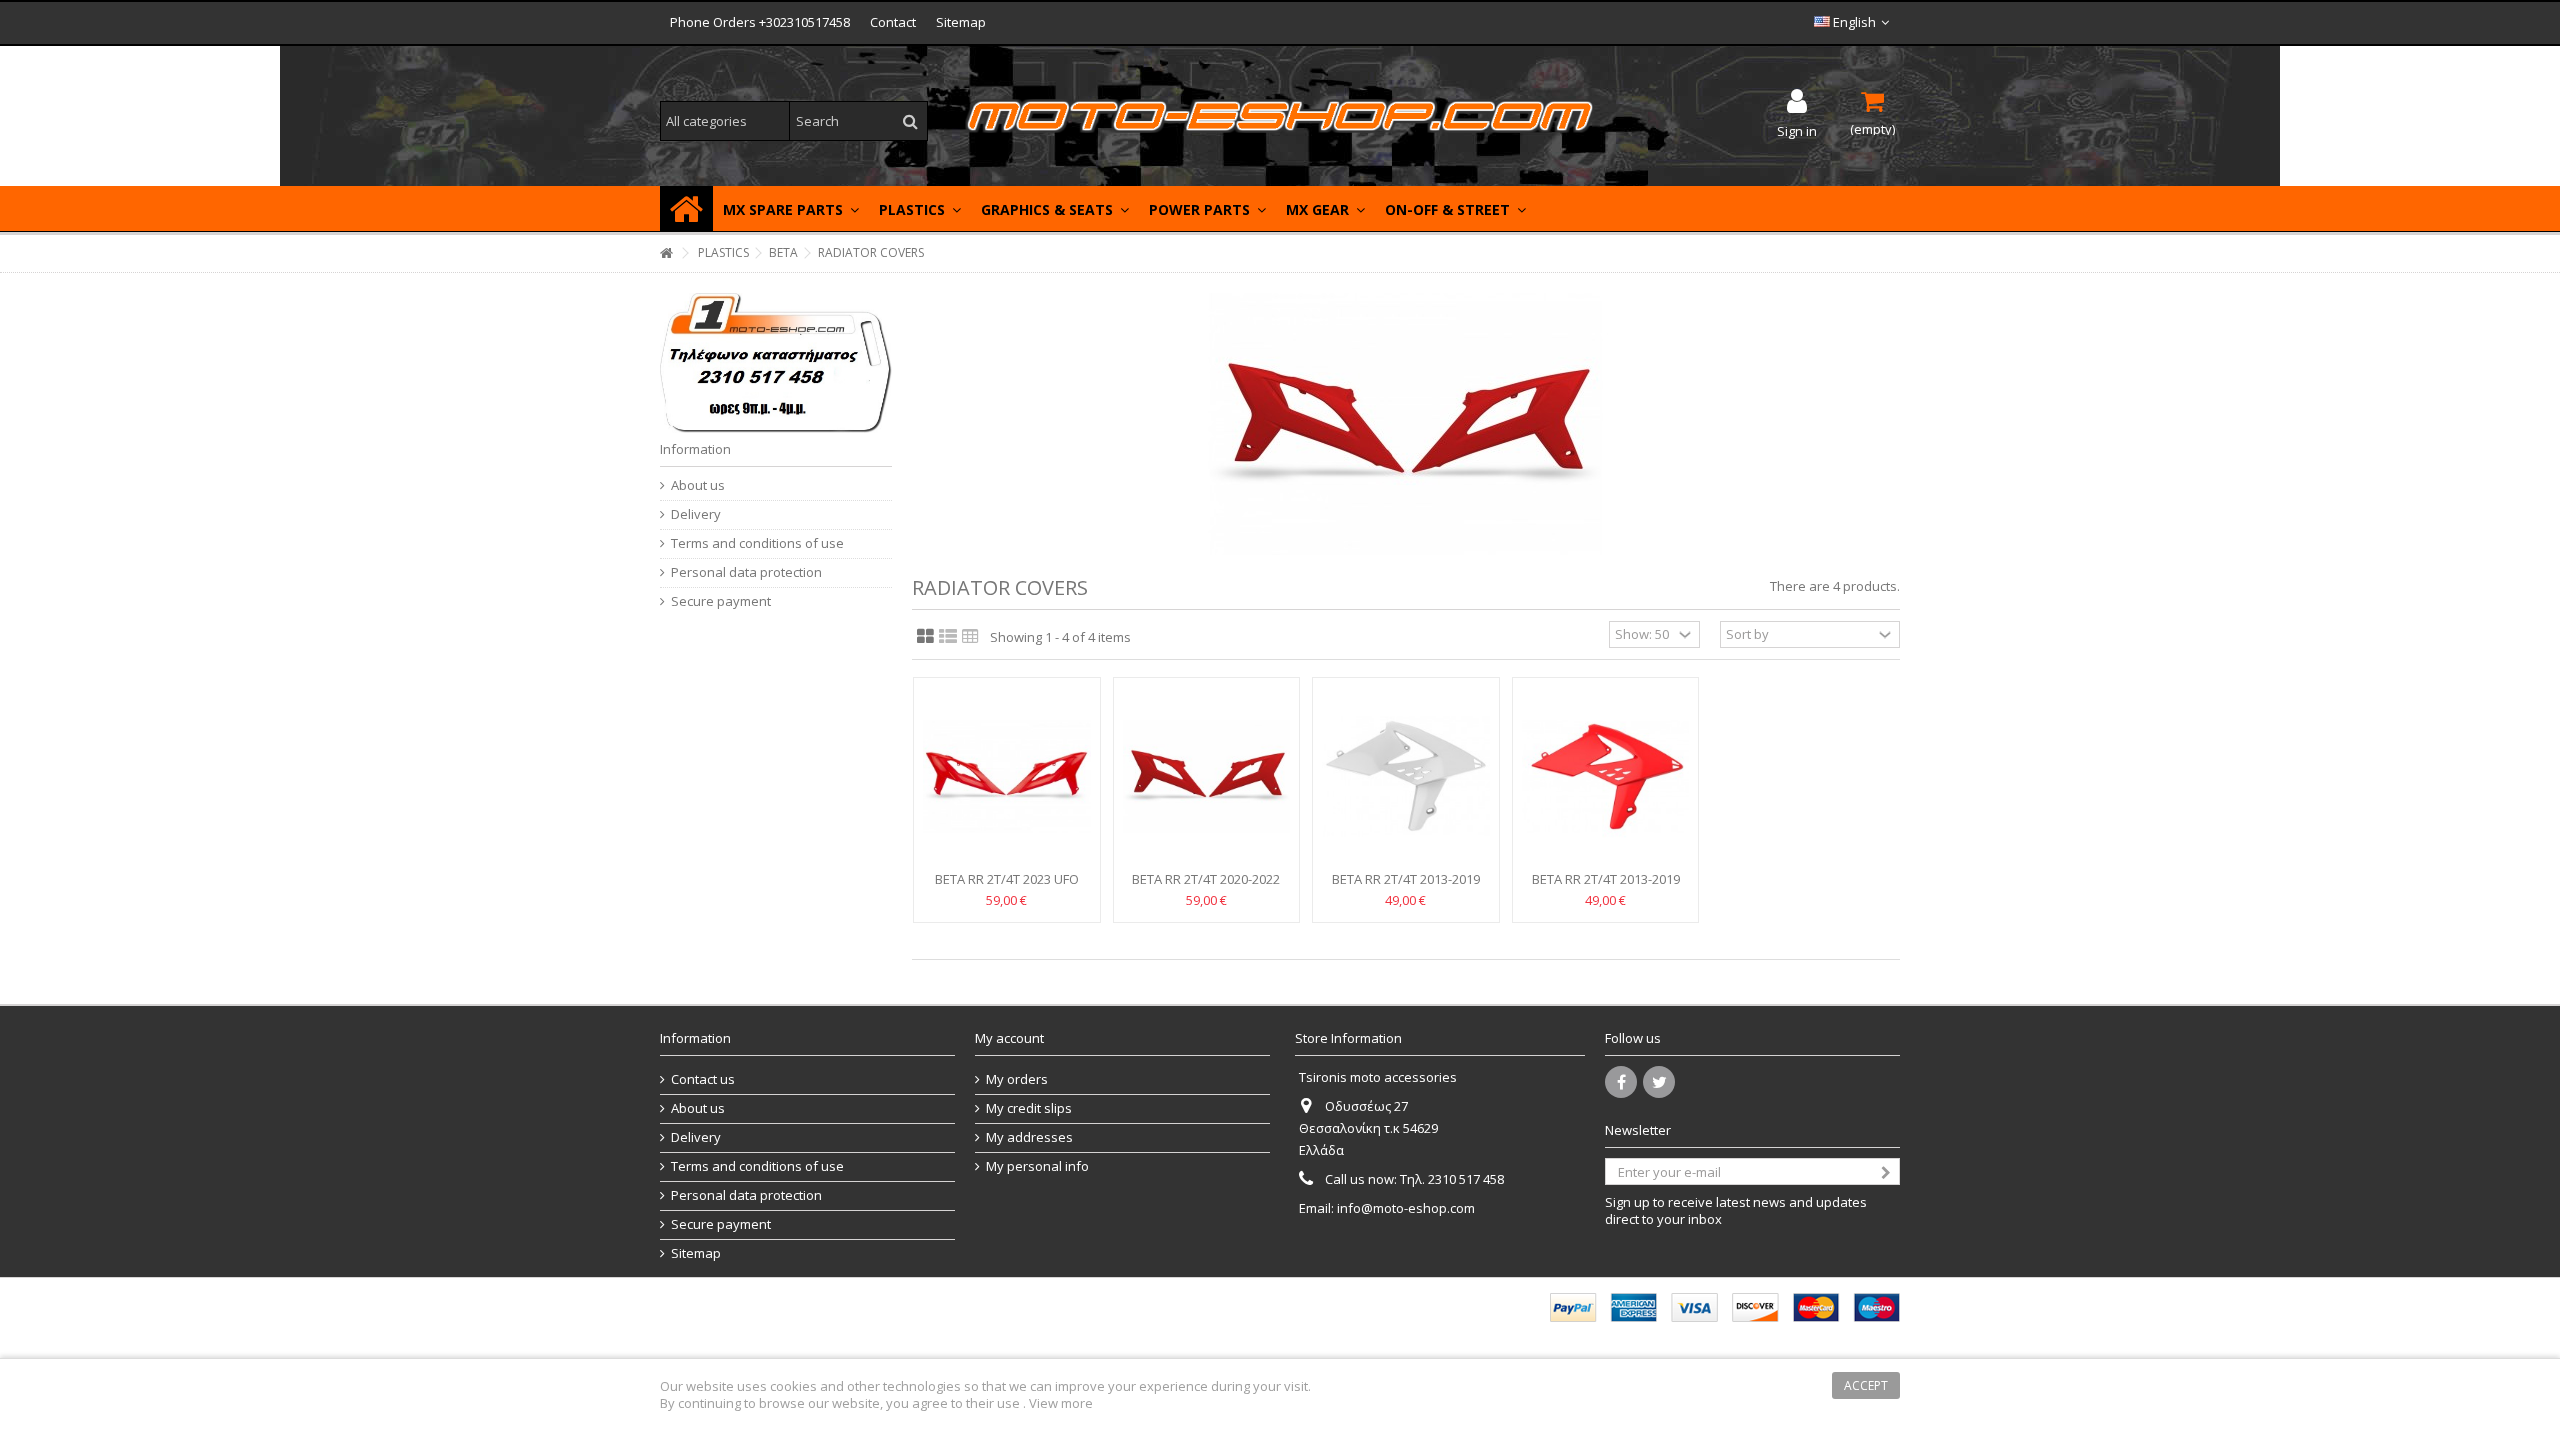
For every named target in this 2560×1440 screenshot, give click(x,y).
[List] (948, 637)
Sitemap (961, 22)
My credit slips (1029, 1108)
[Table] (970, 637)
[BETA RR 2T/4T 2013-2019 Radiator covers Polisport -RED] (1606, 776)
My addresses (1029, 1137)
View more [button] (1061, 1403)
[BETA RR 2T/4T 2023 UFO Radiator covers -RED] (1007, 776)
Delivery (696, 514)
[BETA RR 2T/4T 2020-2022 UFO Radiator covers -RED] (1207, 776)
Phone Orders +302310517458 (760, 22)
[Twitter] (1659, 1082)
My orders (1017, 1079)
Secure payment (721, 601)
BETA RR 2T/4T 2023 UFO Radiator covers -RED (1007, 887)
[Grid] (925, 637)
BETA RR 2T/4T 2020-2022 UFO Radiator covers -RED (1206, 887)
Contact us (703, 1079)
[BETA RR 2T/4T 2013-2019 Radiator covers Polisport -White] (1406, 776)
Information (695, 449)
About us (698, 485)
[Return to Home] (666, 253)
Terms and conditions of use (757, 543)
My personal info (1037, 1166)
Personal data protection (746, 572)
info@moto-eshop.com (1406, 1208)
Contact (893, 22)
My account (1009, 1038)
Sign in (1797, 129)
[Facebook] (1621, 1082)
